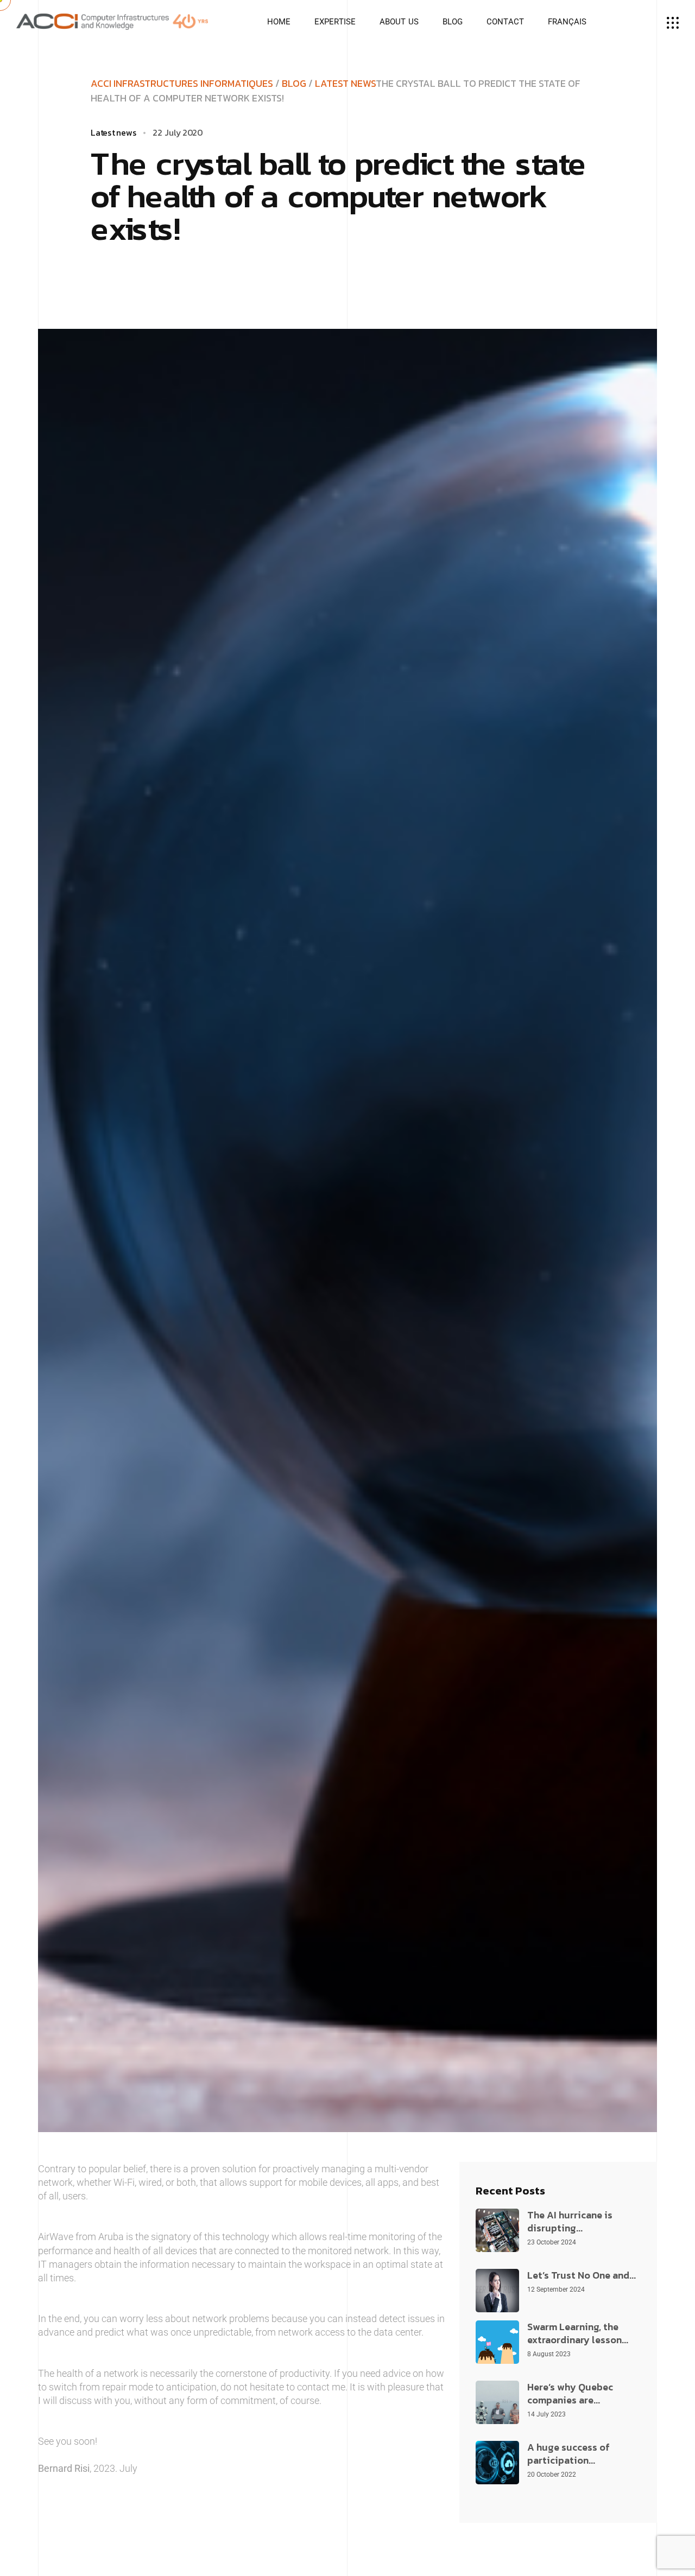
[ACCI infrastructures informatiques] (112, 21)
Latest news (345, 83)
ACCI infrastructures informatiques (182, 83)
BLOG (294, 83)
